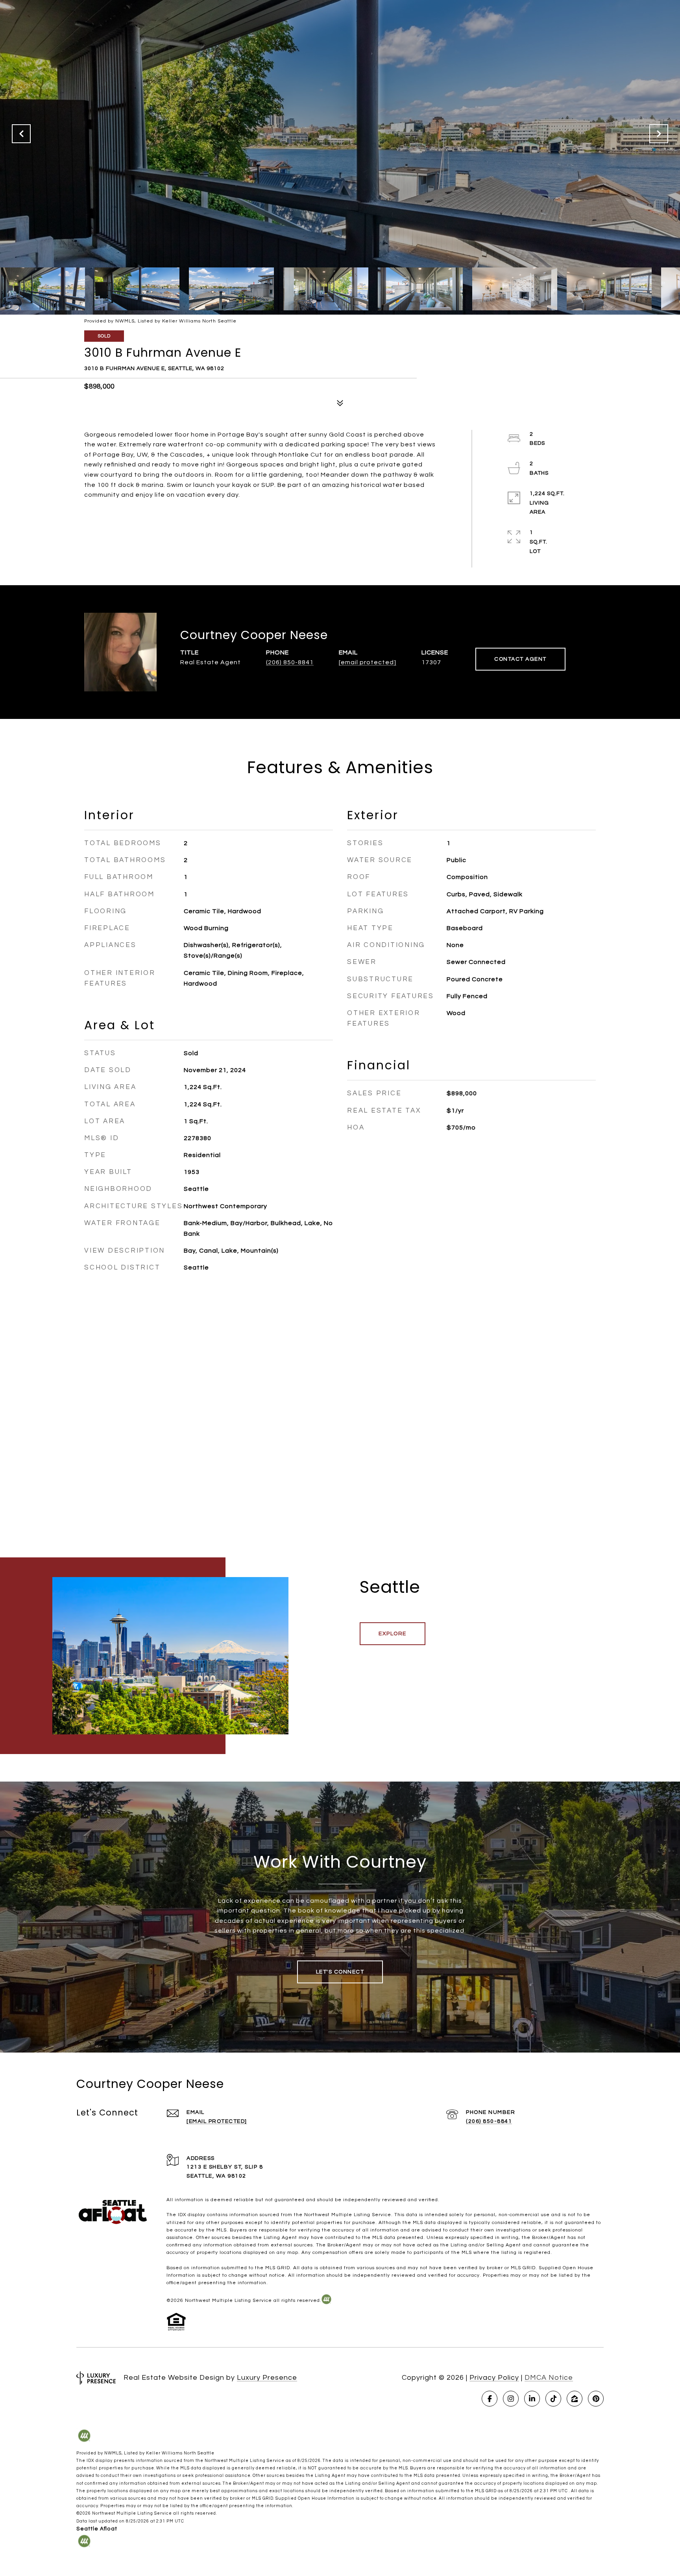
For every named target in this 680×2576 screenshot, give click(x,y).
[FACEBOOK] (490, 2399)
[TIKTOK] (553, 2399)
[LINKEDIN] (532, 2399)
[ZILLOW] (575, 2399)
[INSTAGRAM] (511, 2399)
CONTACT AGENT (520, 659)
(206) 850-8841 (290, 662)
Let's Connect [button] (340, 1972)
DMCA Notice (549, 2378)
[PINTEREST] (596, 2399)
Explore (393, 1634)
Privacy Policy (494, 2378)
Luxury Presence (267, 2378)
